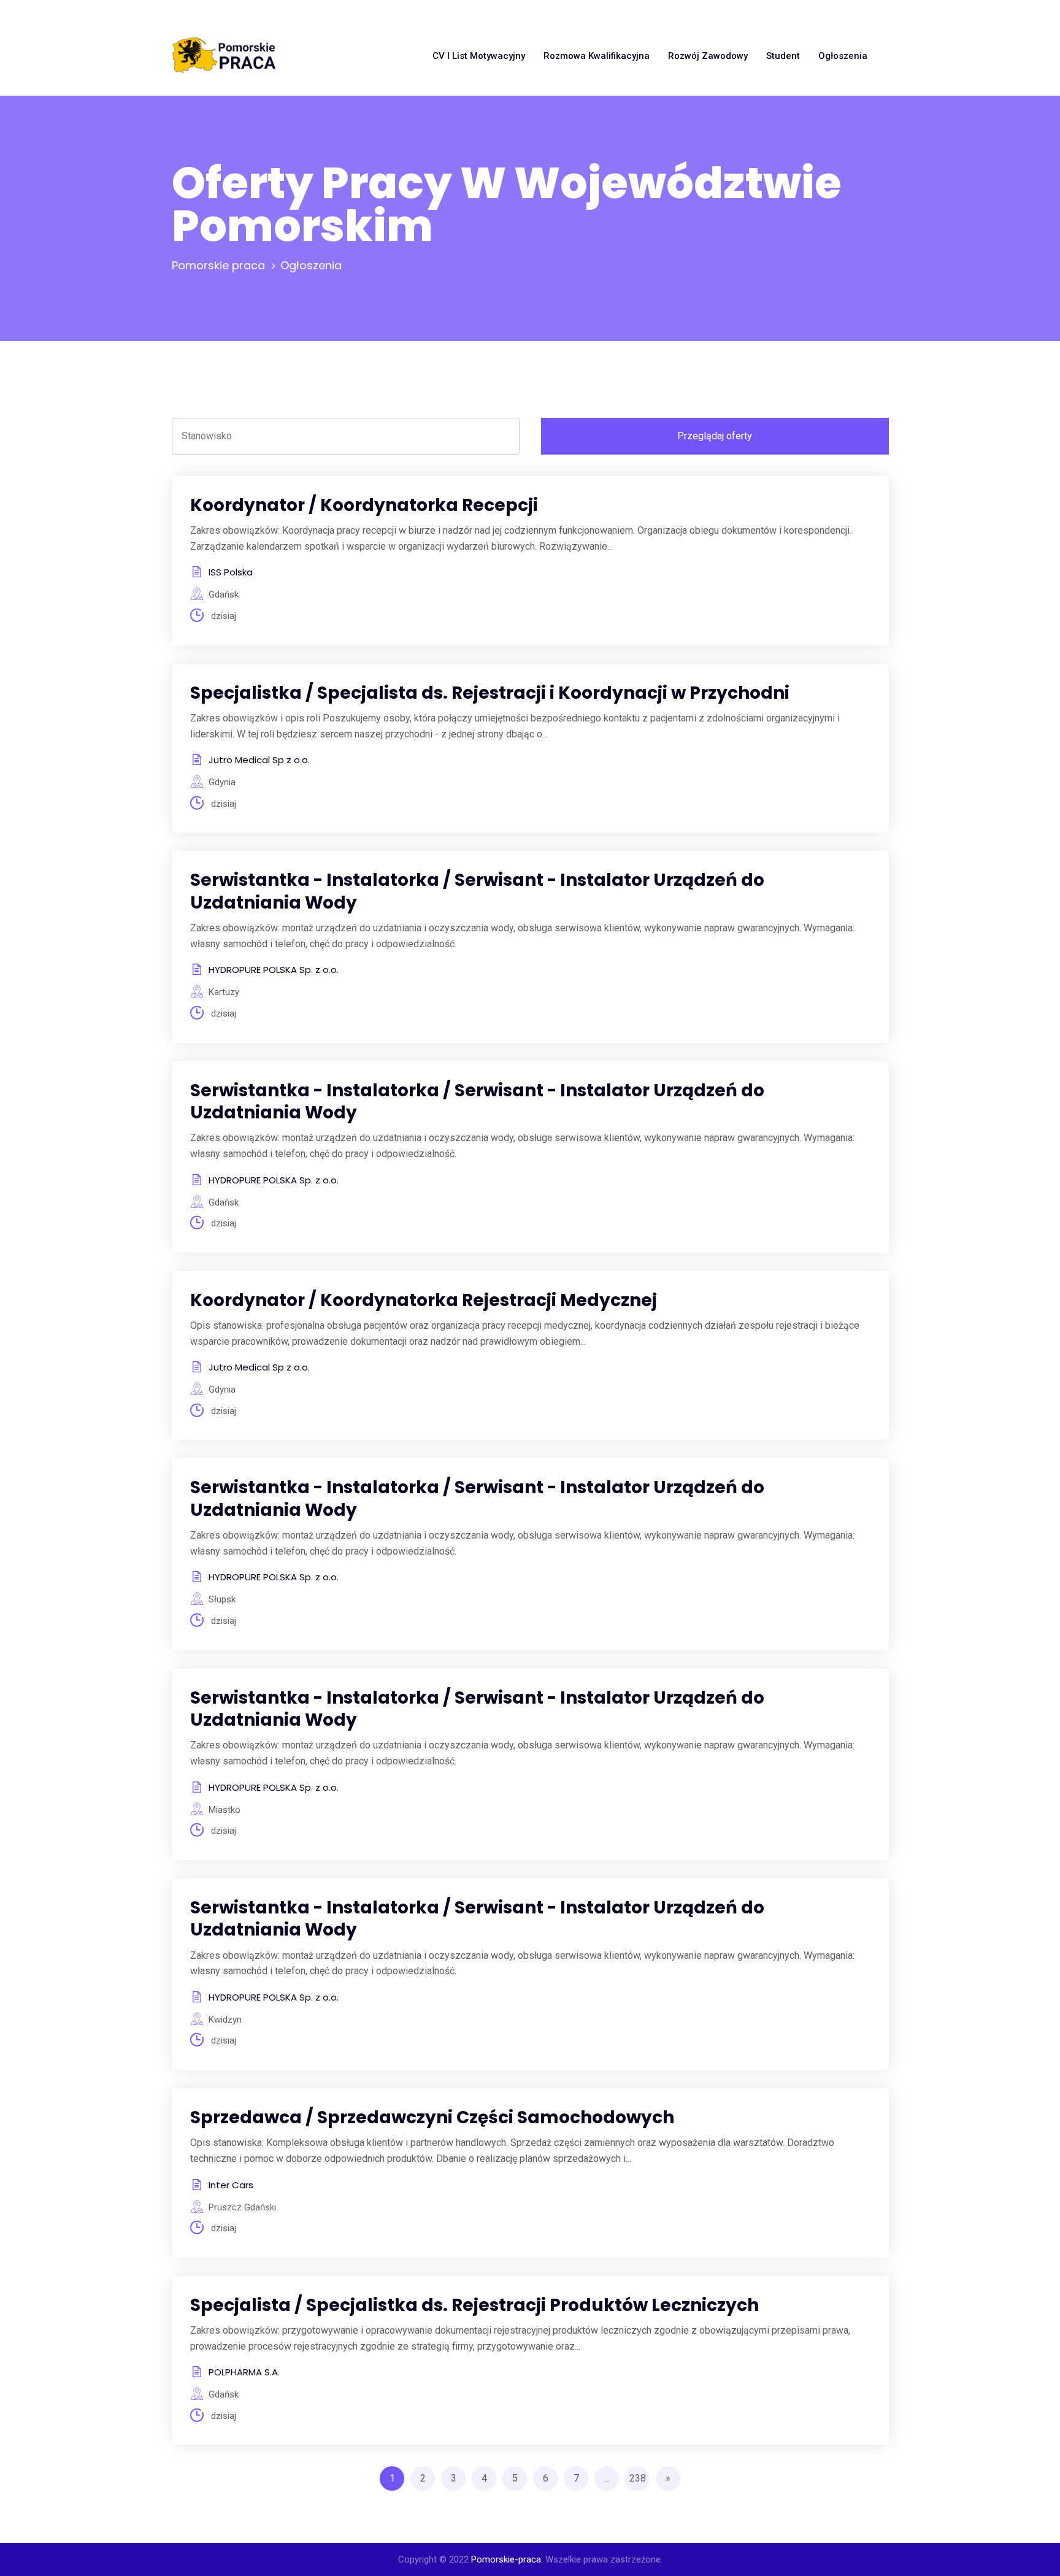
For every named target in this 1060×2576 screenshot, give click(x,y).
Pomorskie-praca (506, 2559)
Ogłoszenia (843, 56)
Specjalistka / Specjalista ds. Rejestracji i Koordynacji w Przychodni (490, 693)
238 (638, 2478)
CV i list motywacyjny (479, 56)
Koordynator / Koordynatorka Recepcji (364, 505)
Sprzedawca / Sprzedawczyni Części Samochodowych (432, 2117)
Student (783, 56)
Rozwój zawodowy (708, 56)
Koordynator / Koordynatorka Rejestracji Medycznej (424, 1300)
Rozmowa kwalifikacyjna (597, 56)
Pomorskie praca (218, 265)
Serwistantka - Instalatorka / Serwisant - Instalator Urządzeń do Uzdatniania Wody (477, 891)
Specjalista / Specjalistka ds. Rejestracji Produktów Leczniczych (474, 2305)
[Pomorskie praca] (224, 56)
